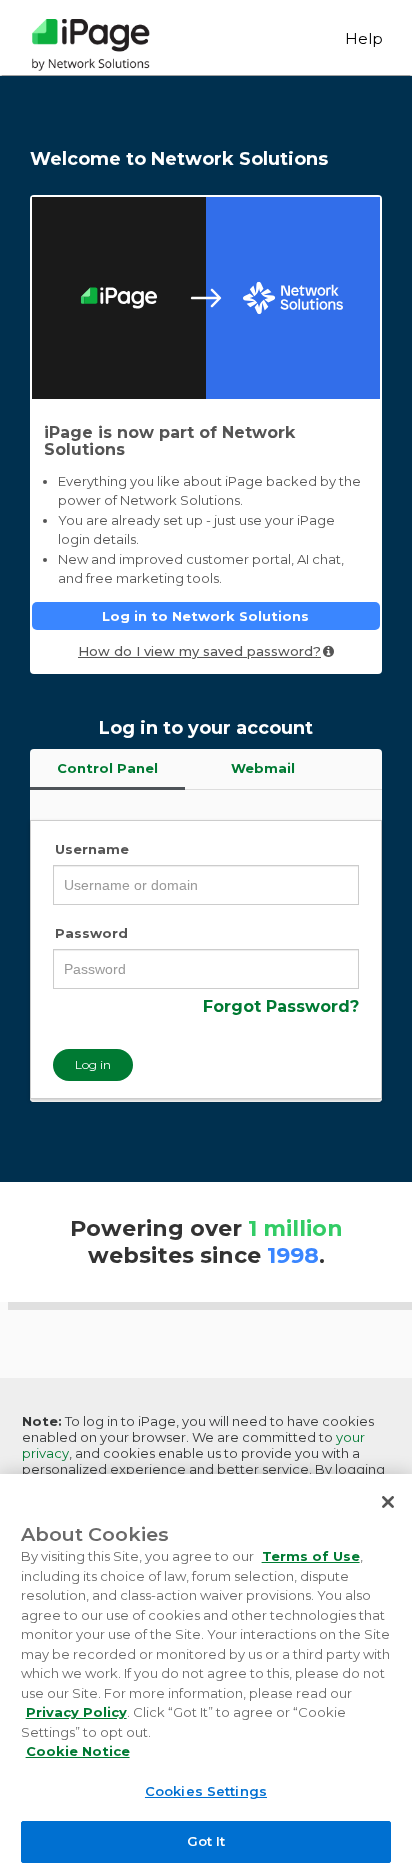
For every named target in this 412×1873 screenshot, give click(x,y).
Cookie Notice (78, 1751)
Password (91, 933)
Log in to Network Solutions (205, 616)
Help (364, 38)
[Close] (388, 1502)
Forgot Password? (281, 1006)
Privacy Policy (76, 1712)
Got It (206, 1841)
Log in (93, 1064)
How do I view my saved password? (199, 651)
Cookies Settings (206, 1791)
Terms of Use (311, 1556)
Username (92, 849)
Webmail (263, 768)
